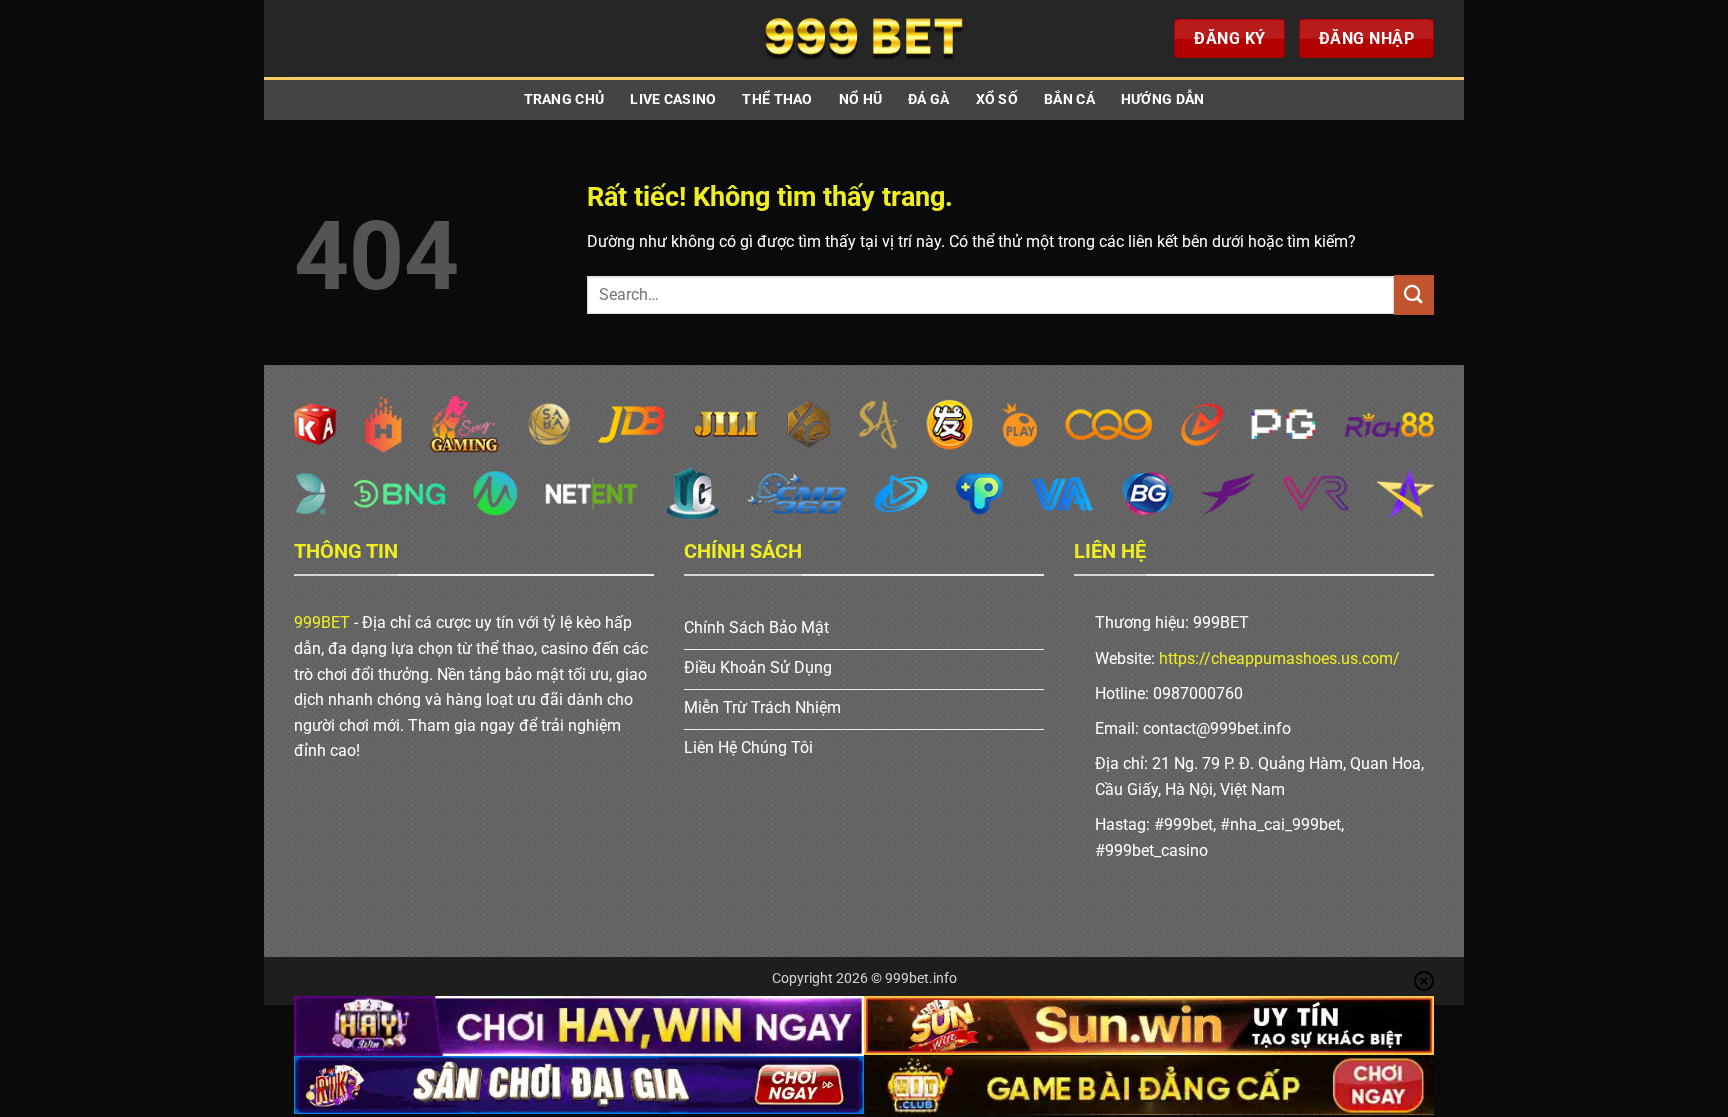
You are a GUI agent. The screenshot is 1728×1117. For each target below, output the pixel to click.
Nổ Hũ (860, 99)
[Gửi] (1414, 294)
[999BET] (864, 38)
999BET (322, 622)
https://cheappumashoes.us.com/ (1279, 658)
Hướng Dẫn (1163, 99)
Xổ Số (997, 99)
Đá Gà (928, 99)
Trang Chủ (564, 99)
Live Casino (673, 99)
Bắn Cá (1069, 99)
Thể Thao (777, 99)
